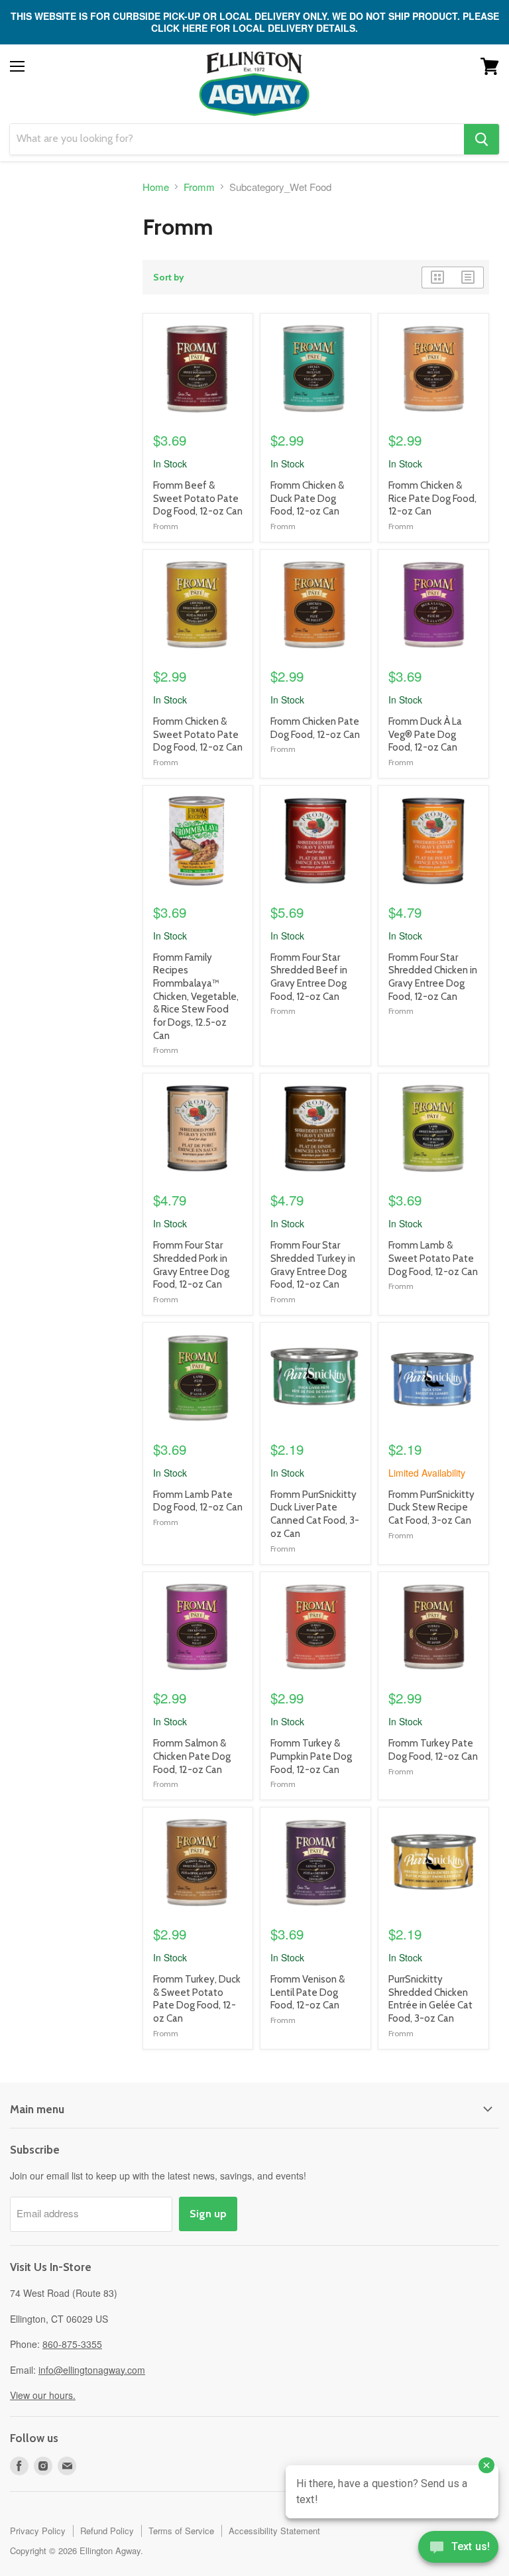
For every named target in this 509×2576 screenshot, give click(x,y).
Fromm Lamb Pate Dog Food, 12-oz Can (198, 1501)
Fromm (199, 187)
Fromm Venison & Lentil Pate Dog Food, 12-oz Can (308, 1992)
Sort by (169, 277)
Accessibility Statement (274, 2531)
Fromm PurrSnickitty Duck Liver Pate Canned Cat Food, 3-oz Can (315, 1514)
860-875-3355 (72, 2344)
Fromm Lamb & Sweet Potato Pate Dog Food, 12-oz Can (433, 1258)
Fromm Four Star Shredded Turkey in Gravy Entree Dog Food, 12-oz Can (313, 1265)
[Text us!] (458, 2549)
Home (156, 187)
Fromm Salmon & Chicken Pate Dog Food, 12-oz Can (192, 1756)
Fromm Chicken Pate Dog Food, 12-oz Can (315, 728)
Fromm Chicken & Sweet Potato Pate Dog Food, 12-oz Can (198, 734)
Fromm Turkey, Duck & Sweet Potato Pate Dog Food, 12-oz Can (197, 1999)
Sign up (208, 2214)
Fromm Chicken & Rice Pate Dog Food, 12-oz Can (432, 498)
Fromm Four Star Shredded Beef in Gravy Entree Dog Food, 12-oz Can (309, 977)
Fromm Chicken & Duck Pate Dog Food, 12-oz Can (307, 498)
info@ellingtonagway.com (92, 2370)
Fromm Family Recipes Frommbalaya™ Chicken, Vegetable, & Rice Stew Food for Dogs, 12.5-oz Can (196, 997)
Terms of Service (181, 2531)
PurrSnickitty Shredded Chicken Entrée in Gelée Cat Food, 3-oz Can (430, 1999)
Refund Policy (107, 2531)
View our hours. (43, 2395)
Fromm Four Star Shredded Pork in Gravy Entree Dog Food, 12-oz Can (191, 1265)
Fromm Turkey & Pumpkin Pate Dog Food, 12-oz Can (311, 1756)
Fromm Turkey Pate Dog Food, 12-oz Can (433, 1750)
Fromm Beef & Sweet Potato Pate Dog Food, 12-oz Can (198, 498)
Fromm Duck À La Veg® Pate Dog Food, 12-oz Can (425, 734)
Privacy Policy (38, 2531)
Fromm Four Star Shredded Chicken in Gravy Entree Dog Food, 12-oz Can (433, 977)
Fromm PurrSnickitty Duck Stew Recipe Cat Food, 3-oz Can (431, 1507)
